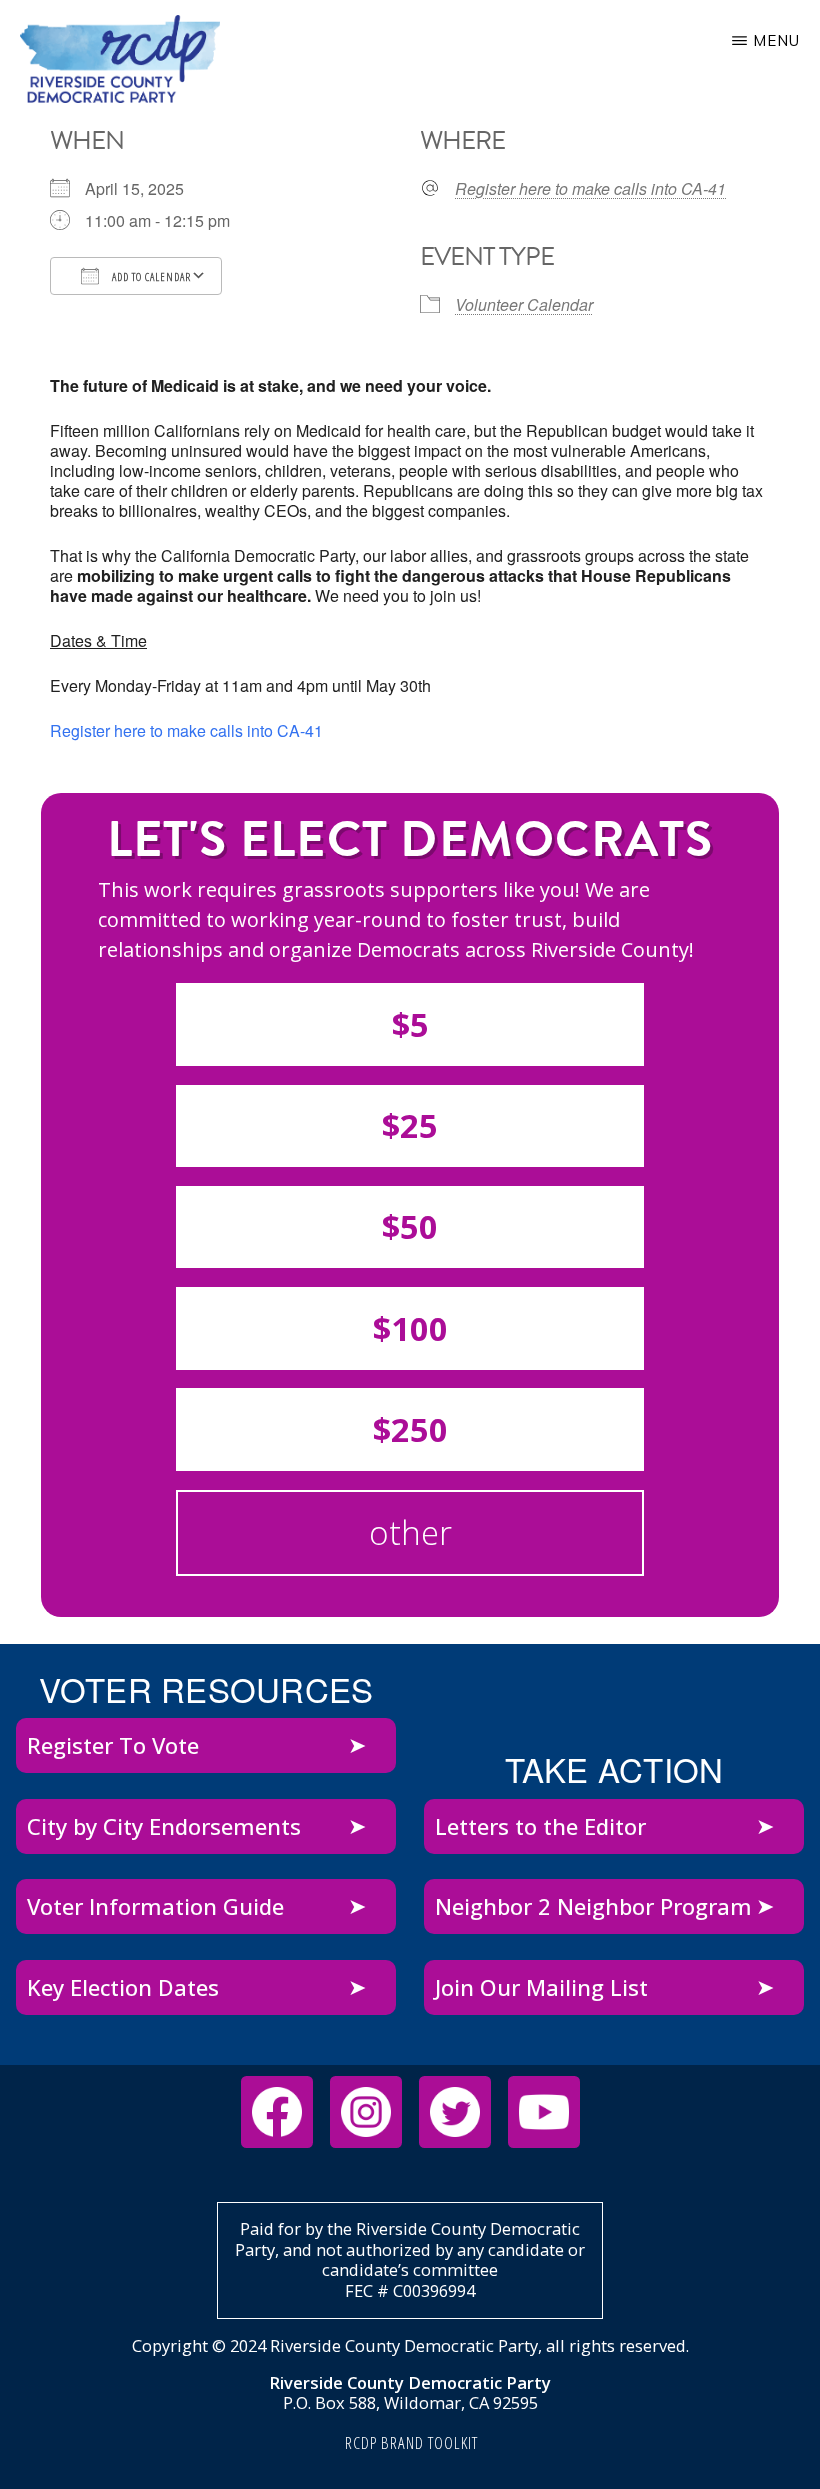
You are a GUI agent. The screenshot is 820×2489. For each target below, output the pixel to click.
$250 (410, 1429)
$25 (410, 1125)
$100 (410, 1328)
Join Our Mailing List (541, 1987)
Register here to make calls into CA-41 (590, 189)
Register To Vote (113, 1745)
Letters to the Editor (540, 1826)
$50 (410, 1226)
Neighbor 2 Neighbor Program (593, 1906)
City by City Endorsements (164, 1826)
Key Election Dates (123, 1987)
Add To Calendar (150, 276)
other (410, 1532)
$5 (410, 1024)
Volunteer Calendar (524, 304)
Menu (776, 40)
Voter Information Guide (155, 1906)
